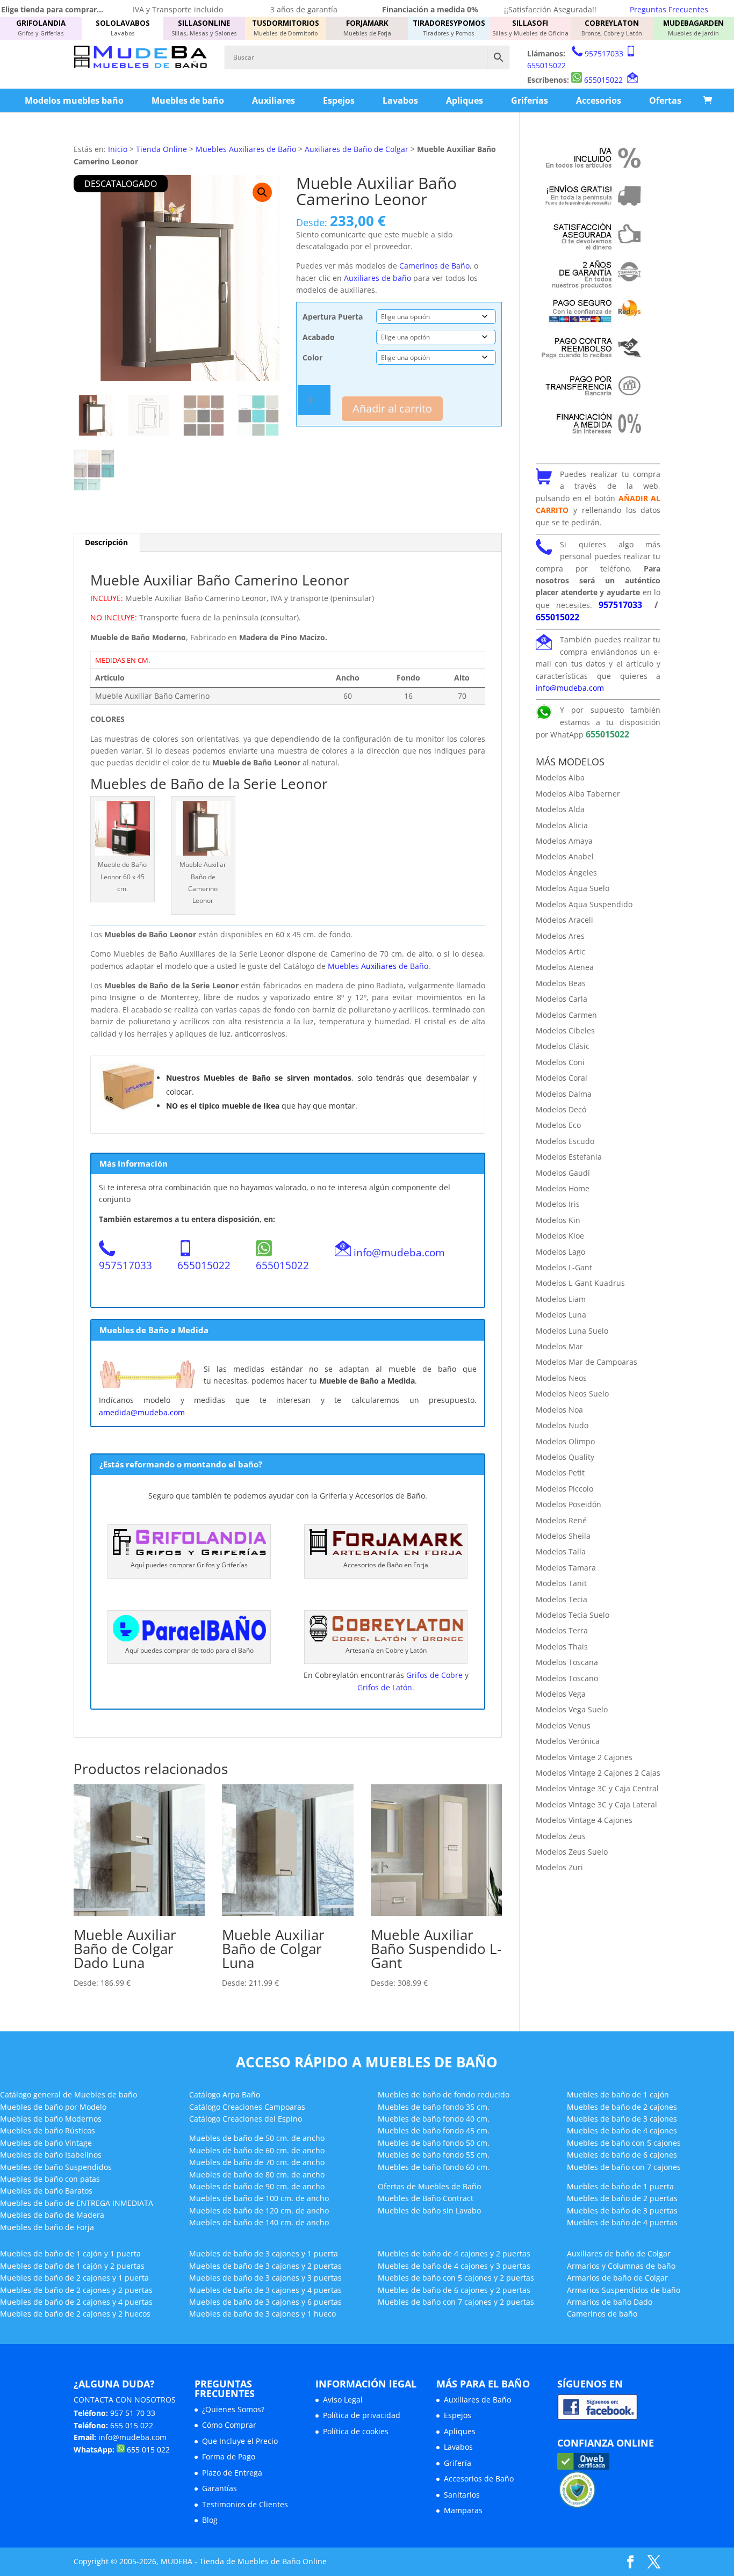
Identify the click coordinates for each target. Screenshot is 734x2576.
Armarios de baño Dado (610, 2302)
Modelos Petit (560, 1472)
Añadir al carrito (392, 408)
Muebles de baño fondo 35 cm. (434, 2107)
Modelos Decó (561, 1109)
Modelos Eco (558, 1125)
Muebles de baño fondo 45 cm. (434, 2130)
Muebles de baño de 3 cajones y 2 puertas (265, 2266)
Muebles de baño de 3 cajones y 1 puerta (264, 2253)
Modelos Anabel (565, 856)
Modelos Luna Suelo (572, 1331)
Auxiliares (274, 100)
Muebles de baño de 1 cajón (618, 2094)
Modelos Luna (561, 1315)
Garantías (220, 2488)
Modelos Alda (560, 809)
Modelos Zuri (559, 1867)
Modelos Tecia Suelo (573, 1615)
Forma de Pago (229, 2456)
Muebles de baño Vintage (46, 2143)
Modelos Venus (563, 1725)
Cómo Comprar (229, 2425)
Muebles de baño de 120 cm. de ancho (259, 2210)
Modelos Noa (559, 1410)
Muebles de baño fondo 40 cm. (434, 2119)
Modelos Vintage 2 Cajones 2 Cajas (598, 1773)
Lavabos (400, 100)
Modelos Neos (561, 1378)
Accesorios (599, 100)
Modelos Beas (561, 983)
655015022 (546, 65)
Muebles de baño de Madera (52, 2215)
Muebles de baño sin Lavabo (429, 2210)
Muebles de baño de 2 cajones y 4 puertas (76, 2302)
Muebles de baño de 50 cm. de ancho (257, 2138)
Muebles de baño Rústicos (48, 2130)
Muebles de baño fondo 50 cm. (434, 2143)
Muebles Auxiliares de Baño (246, 149)
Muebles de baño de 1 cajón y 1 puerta (70, 2253)
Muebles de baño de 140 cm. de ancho (259, 2222)
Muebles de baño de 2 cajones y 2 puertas (76, 2290)
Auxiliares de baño (377, 278)
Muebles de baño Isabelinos (51, 2155)
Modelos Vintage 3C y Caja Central (597, 1788)
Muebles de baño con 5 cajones (624, 2143)
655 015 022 (132, 2425)
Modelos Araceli (564, 920)
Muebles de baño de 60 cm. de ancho (257, 2150)
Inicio (118, 149)
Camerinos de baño (602, 2314)
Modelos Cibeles (565, 1030)
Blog (210, 2520)
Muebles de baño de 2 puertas (622, 2198)
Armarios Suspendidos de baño (624, 2290)
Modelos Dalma (564, 1094)
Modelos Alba (560, 777)
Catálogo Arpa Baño (225, 2094)
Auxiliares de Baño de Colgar (357, 149)
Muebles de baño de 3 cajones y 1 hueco (262, 2314)
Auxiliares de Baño (477, 2400)
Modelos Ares (560, 936)
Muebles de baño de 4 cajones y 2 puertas (454, 2253)
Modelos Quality (565, 1457)
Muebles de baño (188, 100)
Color (312, 357)
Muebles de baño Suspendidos (56, 2167)
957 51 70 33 (133, 2413)
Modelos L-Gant (564, 1267)
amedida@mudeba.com (142, 1412)
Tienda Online (161, 149)
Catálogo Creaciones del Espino (246, 2119)
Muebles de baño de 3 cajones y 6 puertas (265, 2302)
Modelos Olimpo (565, 1441)
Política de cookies (356, 2431)
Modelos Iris (558, 1204)
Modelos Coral (562, 1078)
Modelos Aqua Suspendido (584, 904)
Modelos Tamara (566, 1568)
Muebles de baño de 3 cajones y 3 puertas (265, 2278)
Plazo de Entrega (232, 2473)
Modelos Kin (558, 1220)
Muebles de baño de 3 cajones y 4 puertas (265, 2290)
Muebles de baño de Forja (47, 2227)
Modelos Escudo (565, 1141)
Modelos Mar (559, 1346)
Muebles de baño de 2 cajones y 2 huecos (75, 2314)
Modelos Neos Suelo (572, 1394)
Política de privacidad (362, 2415)
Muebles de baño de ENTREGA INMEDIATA (77, 2203)
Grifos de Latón (385, 1687)
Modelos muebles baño (74, 100)
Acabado (319, 337)
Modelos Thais (562, 1647)
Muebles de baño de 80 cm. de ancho (257, 2175)
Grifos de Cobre (434, 1675)
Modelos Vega (561, 1694)
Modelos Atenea (565, 967)
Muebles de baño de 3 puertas (622, 2210)
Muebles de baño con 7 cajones (624, 2167)
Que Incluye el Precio (240, 2441)
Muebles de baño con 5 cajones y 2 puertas (456, 2278)
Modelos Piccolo (564, 1489)
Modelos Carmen (566, 1015)
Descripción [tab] (106, 542)
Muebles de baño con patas (50, 2179)
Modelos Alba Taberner (578, 794)
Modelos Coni (560, 1062)
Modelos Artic (560, 951)
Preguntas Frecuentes (669, 9)
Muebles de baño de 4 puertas (622, 2222)
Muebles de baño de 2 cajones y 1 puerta (74, 2278)
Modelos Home (563, 1188)
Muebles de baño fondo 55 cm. (434, 2155)
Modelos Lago (560, 1252)
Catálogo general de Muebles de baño (69, 2094)
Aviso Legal (343, 2400)
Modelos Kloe (560, 1236)
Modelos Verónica (568, 1741)
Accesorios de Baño (479, 2479)
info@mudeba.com (399, 1252)
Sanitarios (462, 2495)
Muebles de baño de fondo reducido (444, 2094)
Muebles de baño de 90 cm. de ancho (257, 2186)
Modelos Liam (561, 1299)
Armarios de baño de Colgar (617, 2278)
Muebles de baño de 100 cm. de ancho (259, 2198)
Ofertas (665, 100)
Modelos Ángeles (566, 873)
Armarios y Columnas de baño (621, 2266)
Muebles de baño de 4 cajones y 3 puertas (454, 2266)
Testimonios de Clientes (245, 2504)
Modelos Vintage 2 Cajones (584, 1757)
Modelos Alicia (562, 825)
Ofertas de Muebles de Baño (429, 2186)
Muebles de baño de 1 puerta (620, 2186)
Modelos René (561, 1520)
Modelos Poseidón (569, 1504)
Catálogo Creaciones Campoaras (247, 2107)
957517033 (604, 53)
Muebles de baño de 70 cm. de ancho (257, 2162)
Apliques (465, 100)
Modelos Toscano (567, 1678)
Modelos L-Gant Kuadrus (580, 1283)
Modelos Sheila (563, 1536)
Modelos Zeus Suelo (572, 1852)
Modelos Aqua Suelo (573, 888)
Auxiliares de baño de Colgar (619, 2253)
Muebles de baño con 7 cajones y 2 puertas (456, 2302)
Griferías (530, 100)
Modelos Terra (562, 1630)
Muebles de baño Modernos (51, 2119)
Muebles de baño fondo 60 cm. (434, 2167)
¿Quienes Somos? (233, 2409)
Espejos (339, 100)
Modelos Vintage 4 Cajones (584, 1820)
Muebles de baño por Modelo (53, 2107)
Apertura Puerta (333, 317)
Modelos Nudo (562, 1425)
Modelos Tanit (561, 1583)
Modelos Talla (561, 1551)
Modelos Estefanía (569, 1157)
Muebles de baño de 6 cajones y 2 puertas (454, 2290)
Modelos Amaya (564, 841)
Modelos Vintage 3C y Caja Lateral (596, 1804)
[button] (262, 192)
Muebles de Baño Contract (426, 2198)
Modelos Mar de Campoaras (587, 1362)
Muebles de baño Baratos (46, 2191)
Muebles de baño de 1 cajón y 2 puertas (72, 2266)
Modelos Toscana (567, 1662)
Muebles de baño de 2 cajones (622, 2107)
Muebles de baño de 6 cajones (622, 2155)
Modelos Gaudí (563, 1173)
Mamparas (463, 2510)
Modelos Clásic (563, 1046)
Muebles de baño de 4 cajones (622, 2130)
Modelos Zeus (561, 1836)
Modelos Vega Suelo (572, 1709)
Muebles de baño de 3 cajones (622, 2119)
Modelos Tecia (562, 1599)
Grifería (458, 2463)
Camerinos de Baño (434, 266)
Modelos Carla (562, 999)
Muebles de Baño (378, 966)
